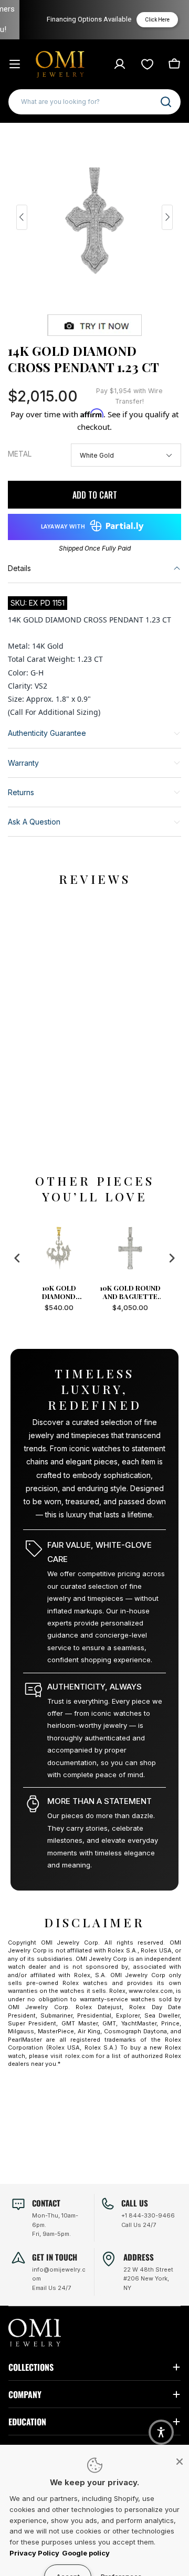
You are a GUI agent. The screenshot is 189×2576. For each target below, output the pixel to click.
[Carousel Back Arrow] (22, 217)
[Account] (120, 64)
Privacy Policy (34, 2553)
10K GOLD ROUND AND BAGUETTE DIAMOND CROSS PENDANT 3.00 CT (83, 1292)
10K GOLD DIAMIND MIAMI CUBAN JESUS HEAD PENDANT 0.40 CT (154, 1292)
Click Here (146, 20)
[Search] (166, 102)
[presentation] (17, 1258)
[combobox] (94, 102)
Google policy (86, 2553)
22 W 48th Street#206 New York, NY (148, 2279)
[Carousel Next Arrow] (167, 217)
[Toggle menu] (15, 64)
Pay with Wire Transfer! (129, 396)
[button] (161, 2432)
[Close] (180, 2462)
